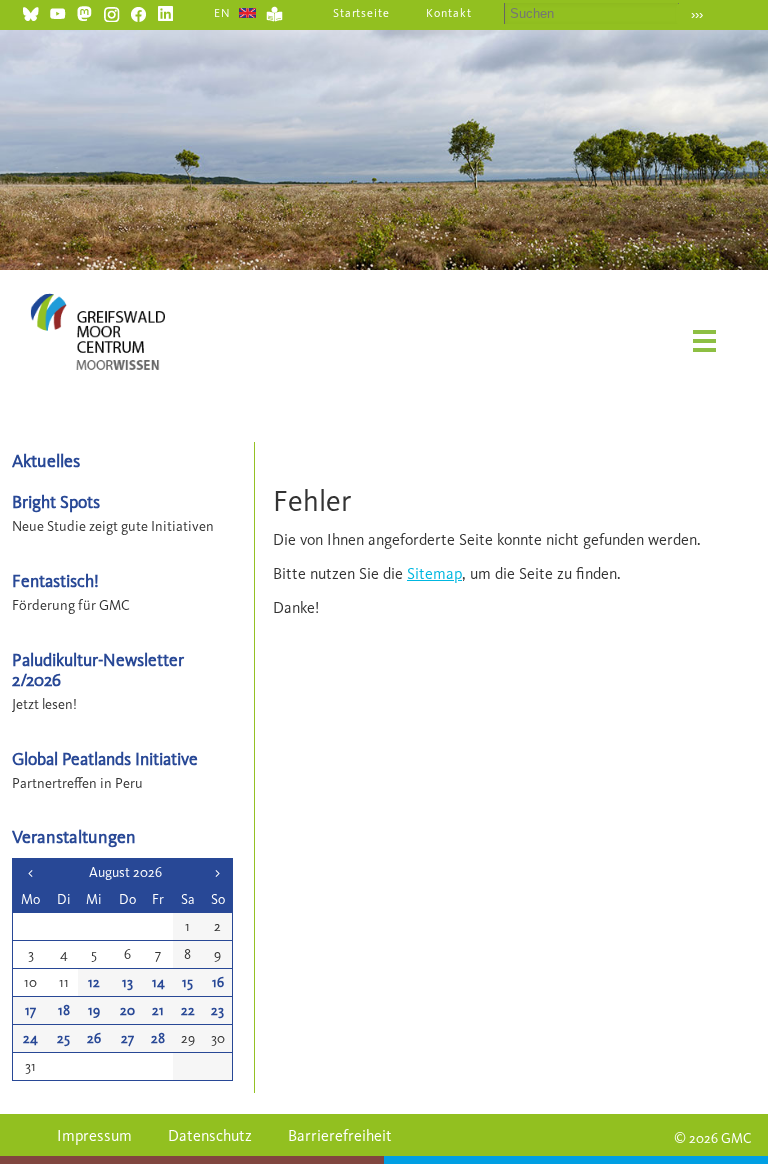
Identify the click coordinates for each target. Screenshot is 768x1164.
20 (127, 1010)
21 (158, 1010)
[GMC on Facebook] (138, 11)
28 (158, 1038)
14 (158, 982)
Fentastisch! (55, 580)
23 (217, 1010)
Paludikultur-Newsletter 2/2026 (98, 669)
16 (218, 982)
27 (127, 1038)
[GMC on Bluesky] (30, 11)
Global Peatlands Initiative (105, 758)
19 (94, 1010)
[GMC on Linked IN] (165, 11)
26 (94, 1038)
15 (187, 982)
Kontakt (449, 13)
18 (64, 1010)
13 (127, 982)
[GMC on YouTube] (57, 11)
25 (63, 1038)
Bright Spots (56, 501)
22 (188, 1010)
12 (94, 982)
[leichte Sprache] (274, 11)
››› (697, 14)
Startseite (362, 13)
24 (30, 1038)
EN (222, 13)
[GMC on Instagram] (111, 11)
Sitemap (434, 573)
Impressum (94, 1135)
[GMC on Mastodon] (84, 11)
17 (30, 1010)
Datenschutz (210, 1135)
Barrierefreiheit (340, 1135)
